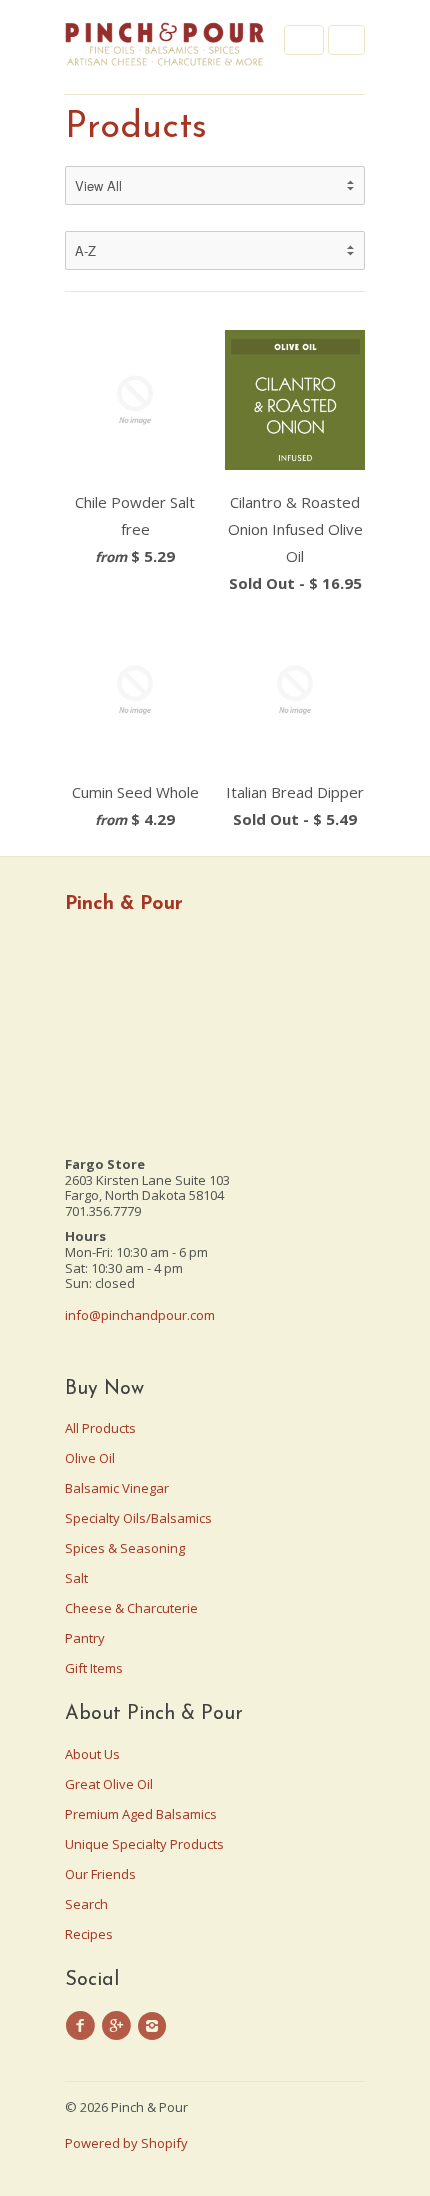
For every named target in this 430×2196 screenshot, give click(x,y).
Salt (76, 1578)
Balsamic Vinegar (117, 1488)
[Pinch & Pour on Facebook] (83, 2026)
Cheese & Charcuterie (131, 1608)
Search (86, 1904)
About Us (92, 1754)
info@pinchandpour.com (140, 1315)
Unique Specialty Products (144, 1844)
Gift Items (94, 1668)
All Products (100, 1428)
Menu (304, 40)
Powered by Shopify (126, 2143)
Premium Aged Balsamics (141, 1814)
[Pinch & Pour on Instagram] (155, 2026)
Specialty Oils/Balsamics (138, 1518)
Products (136, 128)
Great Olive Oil (109, 1784)
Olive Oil (90, 1458)
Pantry (85, 1638)
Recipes (89, 1934)
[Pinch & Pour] (165, 47)
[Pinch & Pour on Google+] (119, 2026)
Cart (346, 40)
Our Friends (100, 1874)
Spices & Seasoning (125, 1548)
